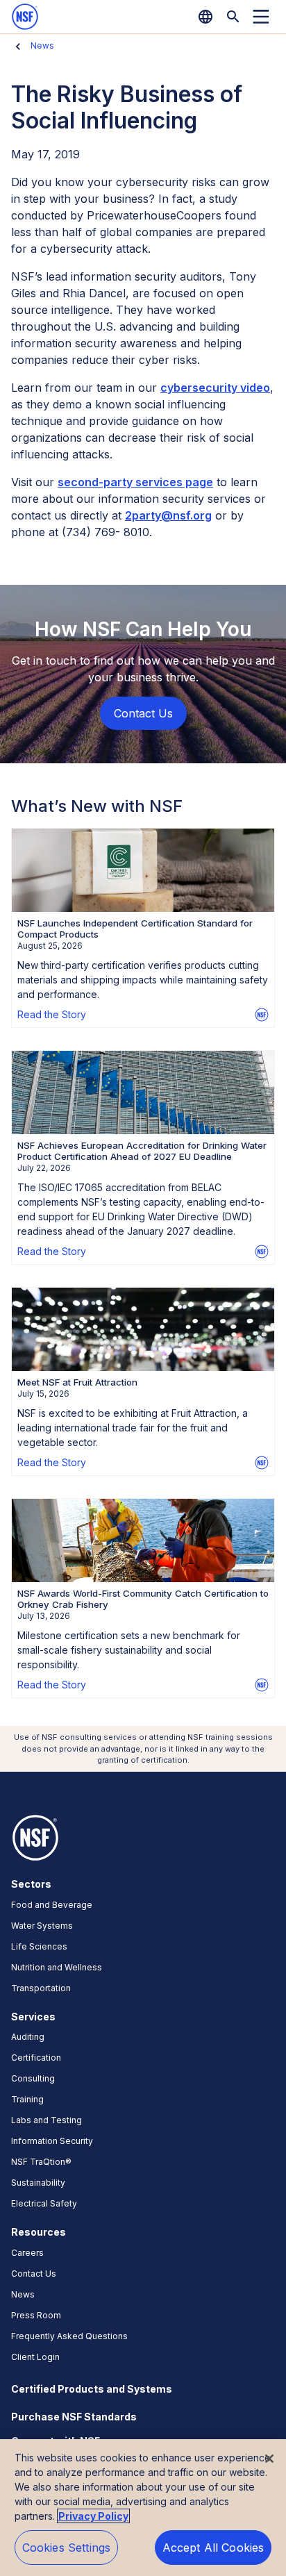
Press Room (36, 2315)
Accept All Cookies (213, 2548)
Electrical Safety (44, 2203)
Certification (36, 2058)
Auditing (28, 2037)
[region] (143, 2508)
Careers (27, 2253)
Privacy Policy (93, 2516)
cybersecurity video (215, 388)
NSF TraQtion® (41, 2162)
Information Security (52, 2141)
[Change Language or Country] (205, 17)
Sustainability (38, 2183)
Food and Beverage (52, 1905)
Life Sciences (39, 1946)
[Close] (269, 2459)
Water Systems (42, 1926)
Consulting (33, 2078)
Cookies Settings (67, 2548)
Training (27, 2099)
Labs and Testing (47, 2120)
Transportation (41, 1988)
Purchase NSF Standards (74, 2417)
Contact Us (34, 2274)
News (42, 45)
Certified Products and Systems (92, 2389)
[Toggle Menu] (261, 17)
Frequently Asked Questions (69, 2336)
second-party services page (135, 482)
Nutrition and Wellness (57, 1967)
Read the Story (52, 1014)
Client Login (35, 2357)
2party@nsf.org (168, 515)
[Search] (233, 17)
